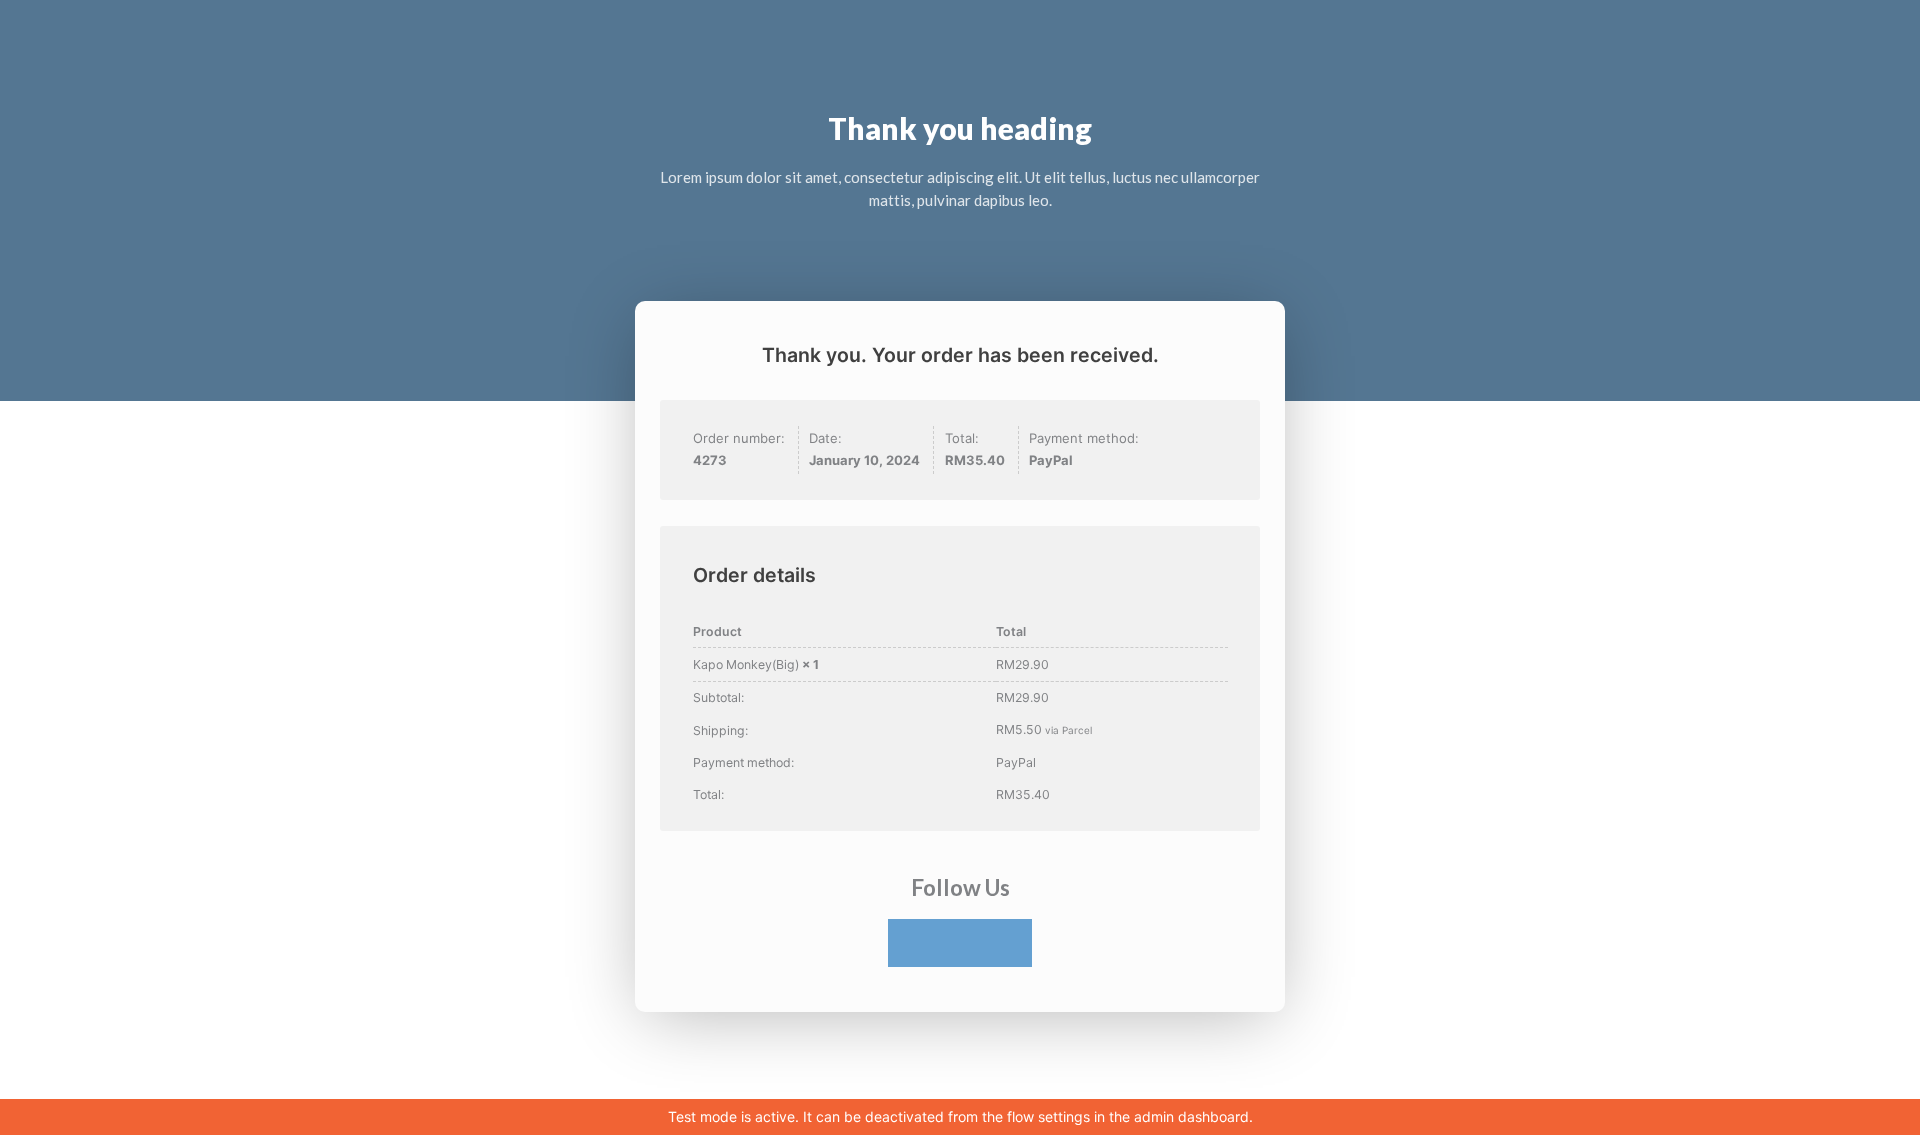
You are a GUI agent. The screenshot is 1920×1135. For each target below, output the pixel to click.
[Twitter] (960, 943)
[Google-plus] (1008, 943)
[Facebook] (912, 943)
